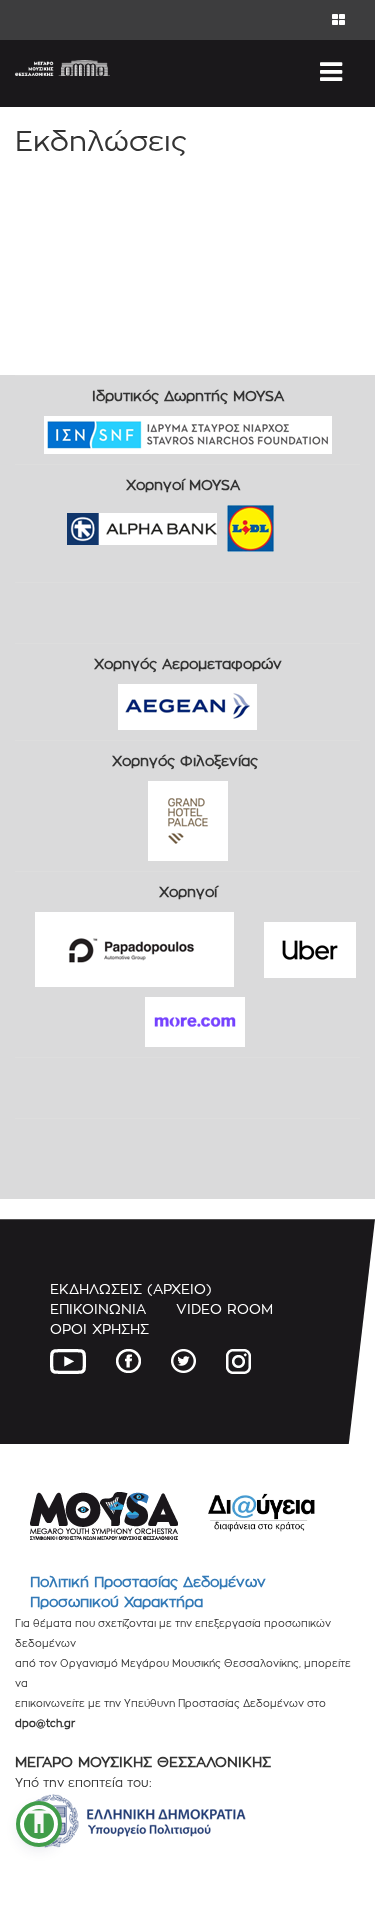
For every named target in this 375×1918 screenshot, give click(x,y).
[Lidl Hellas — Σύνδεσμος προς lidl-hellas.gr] (222, 522)
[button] (39, 1824)
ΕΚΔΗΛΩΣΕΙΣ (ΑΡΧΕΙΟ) (131, 1288)
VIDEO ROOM (224, 1308)
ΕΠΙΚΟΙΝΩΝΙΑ (98, 1308)
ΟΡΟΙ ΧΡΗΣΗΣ (99, 1328)
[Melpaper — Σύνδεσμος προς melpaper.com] (309, 522)
